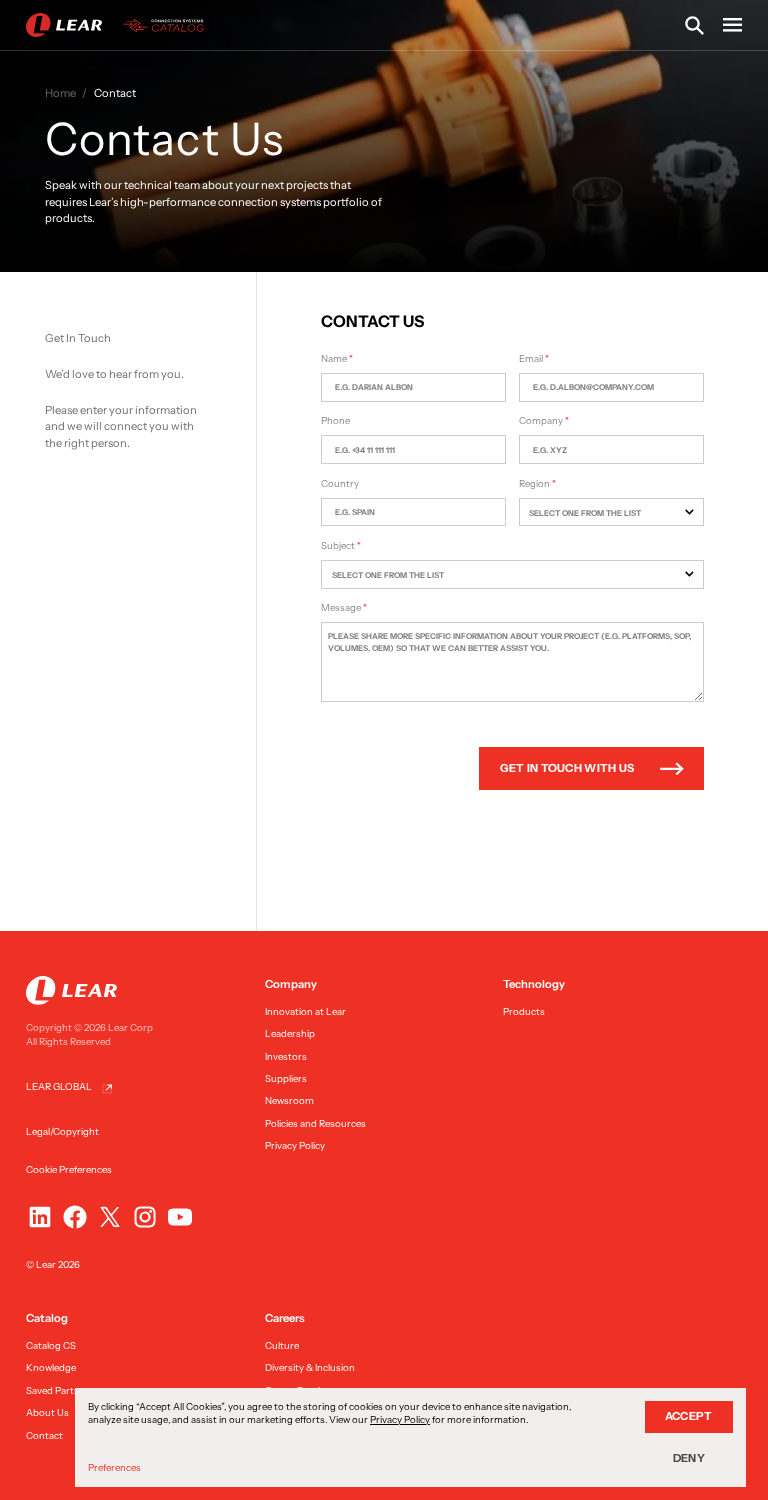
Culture (282, 1345)
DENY (689, 1458)
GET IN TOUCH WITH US (567, 768)
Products (524, 1011)
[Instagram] (145, 1217)
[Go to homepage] (118, 25)
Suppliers (286, 1078)
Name (334, 358)
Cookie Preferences (69, 1169)
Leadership (290, 1033)
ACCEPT (689, 1416)
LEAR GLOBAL (59, 1086)
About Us (47, 1412)
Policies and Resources (315, 1123)
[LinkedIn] (40, 1217)
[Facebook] (75, 1217)
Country (340, 483)
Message (341, 607)
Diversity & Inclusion (310, 1367)
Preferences (114, 1467)
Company (541, 420)
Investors (286, 1056)
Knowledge (51, 1367)
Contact (44, 1435)
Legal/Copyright (62, 1131)
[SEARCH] (694, 25)
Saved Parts (52, 1390)
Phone (335, 420)
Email (531, 358)
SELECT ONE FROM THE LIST (585, 513)
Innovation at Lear (305, 1011)
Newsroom (289, 1100)
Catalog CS (51, 1345)
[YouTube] (180, 1217)
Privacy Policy (295, 1145)
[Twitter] (110, 1217)
